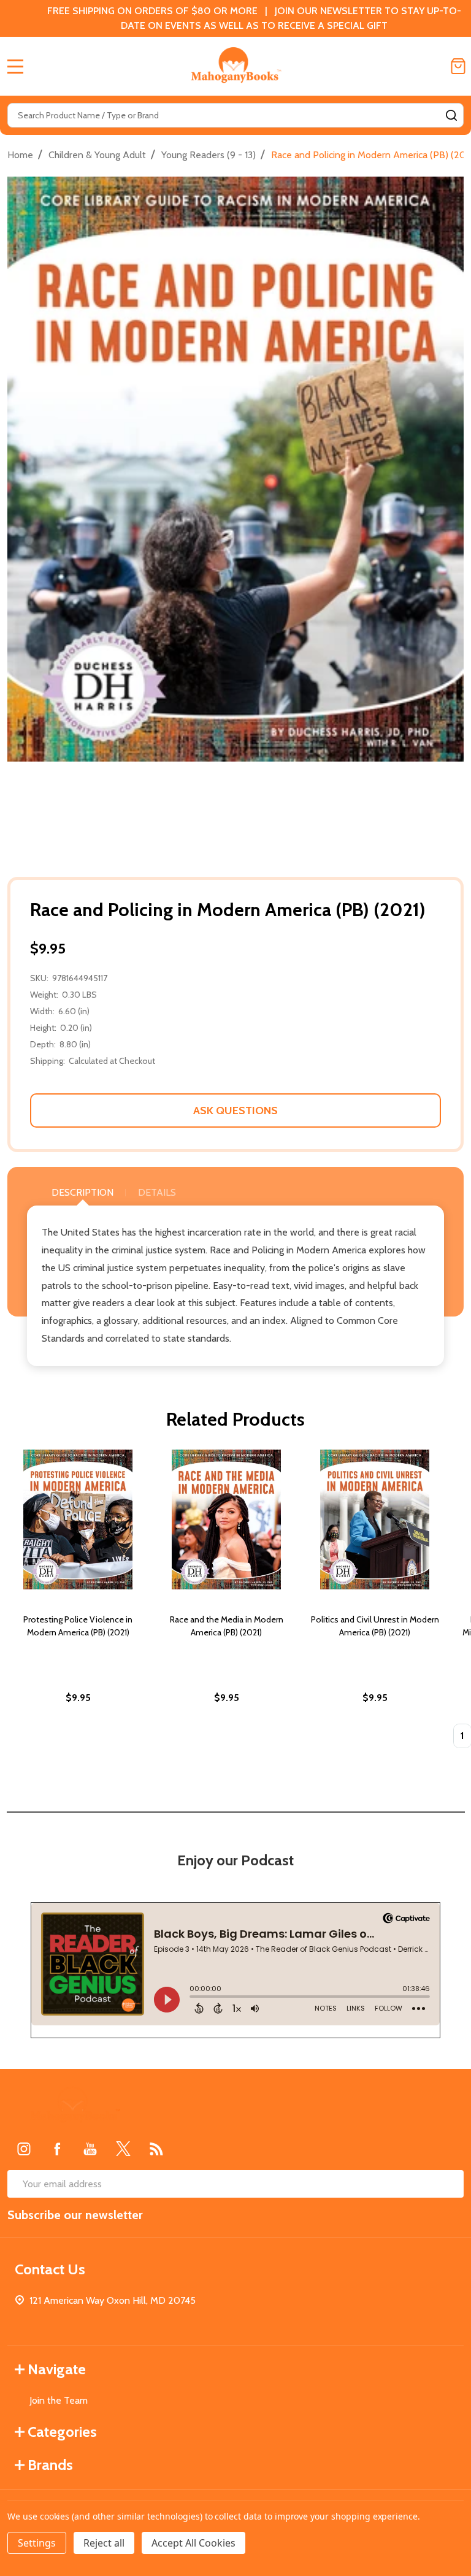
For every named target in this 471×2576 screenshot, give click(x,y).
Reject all (104, 2543)
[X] (123, 2149)
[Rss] (156, 2149)
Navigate (57, 2369)
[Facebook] (57, 2149)
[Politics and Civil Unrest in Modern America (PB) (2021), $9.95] (375, 1519)
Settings (37, 2543)
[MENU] (15, 66)
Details (157, 1192)
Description (82, 1192)
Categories (62, 2432)
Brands (50, 2465)
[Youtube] (90, 2149)
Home (20, 155)
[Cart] (458, 66)
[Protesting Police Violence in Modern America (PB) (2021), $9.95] (78, 1519)
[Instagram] (24, 2149)
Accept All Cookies (193, 2543)
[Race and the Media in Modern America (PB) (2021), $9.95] (226, 1519)
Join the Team (59, 2400)
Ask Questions (235, 1110)
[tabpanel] (78, 1603)
